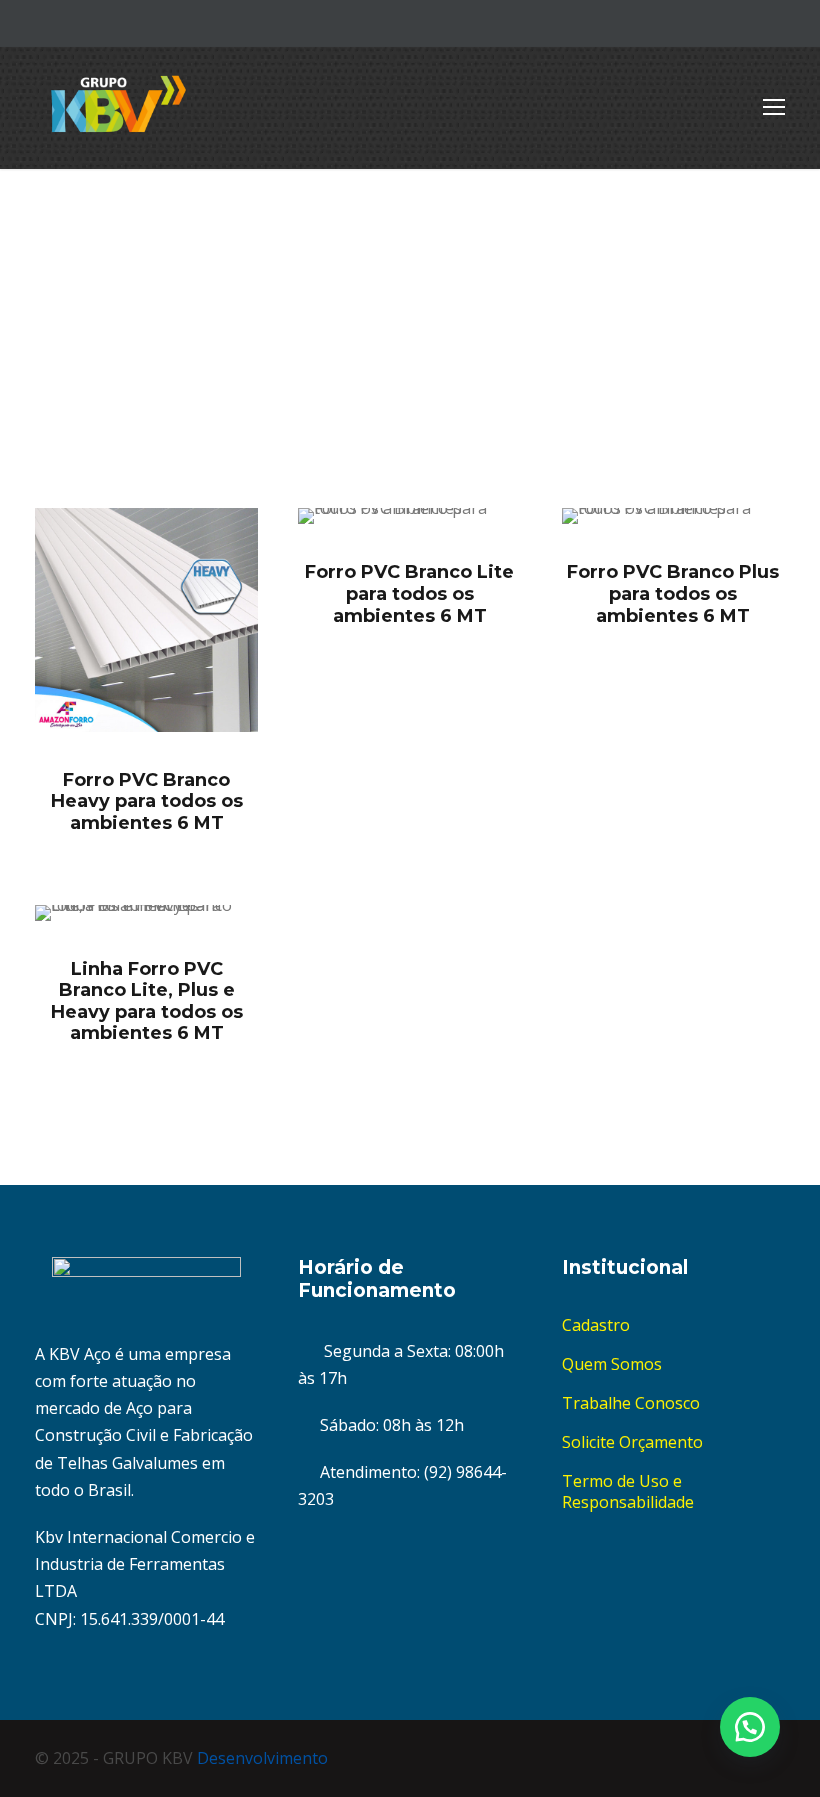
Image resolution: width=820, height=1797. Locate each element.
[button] (750, 1727)
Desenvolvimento (262, 1758)
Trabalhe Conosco (631, 1403)
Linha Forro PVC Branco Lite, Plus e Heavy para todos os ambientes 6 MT (147, 1001)
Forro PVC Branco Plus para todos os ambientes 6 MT (673, 593)
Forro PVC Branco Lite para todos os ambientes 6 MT (409, 593)
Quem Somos (612, 1364)
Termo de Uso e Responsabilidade (628, 1491)
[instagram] (779, 23)
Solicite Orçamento (632, 1442)
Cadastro (596, 1325)
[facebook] (745, 23)
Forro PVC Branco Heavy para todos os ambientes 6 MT (147, 801)
